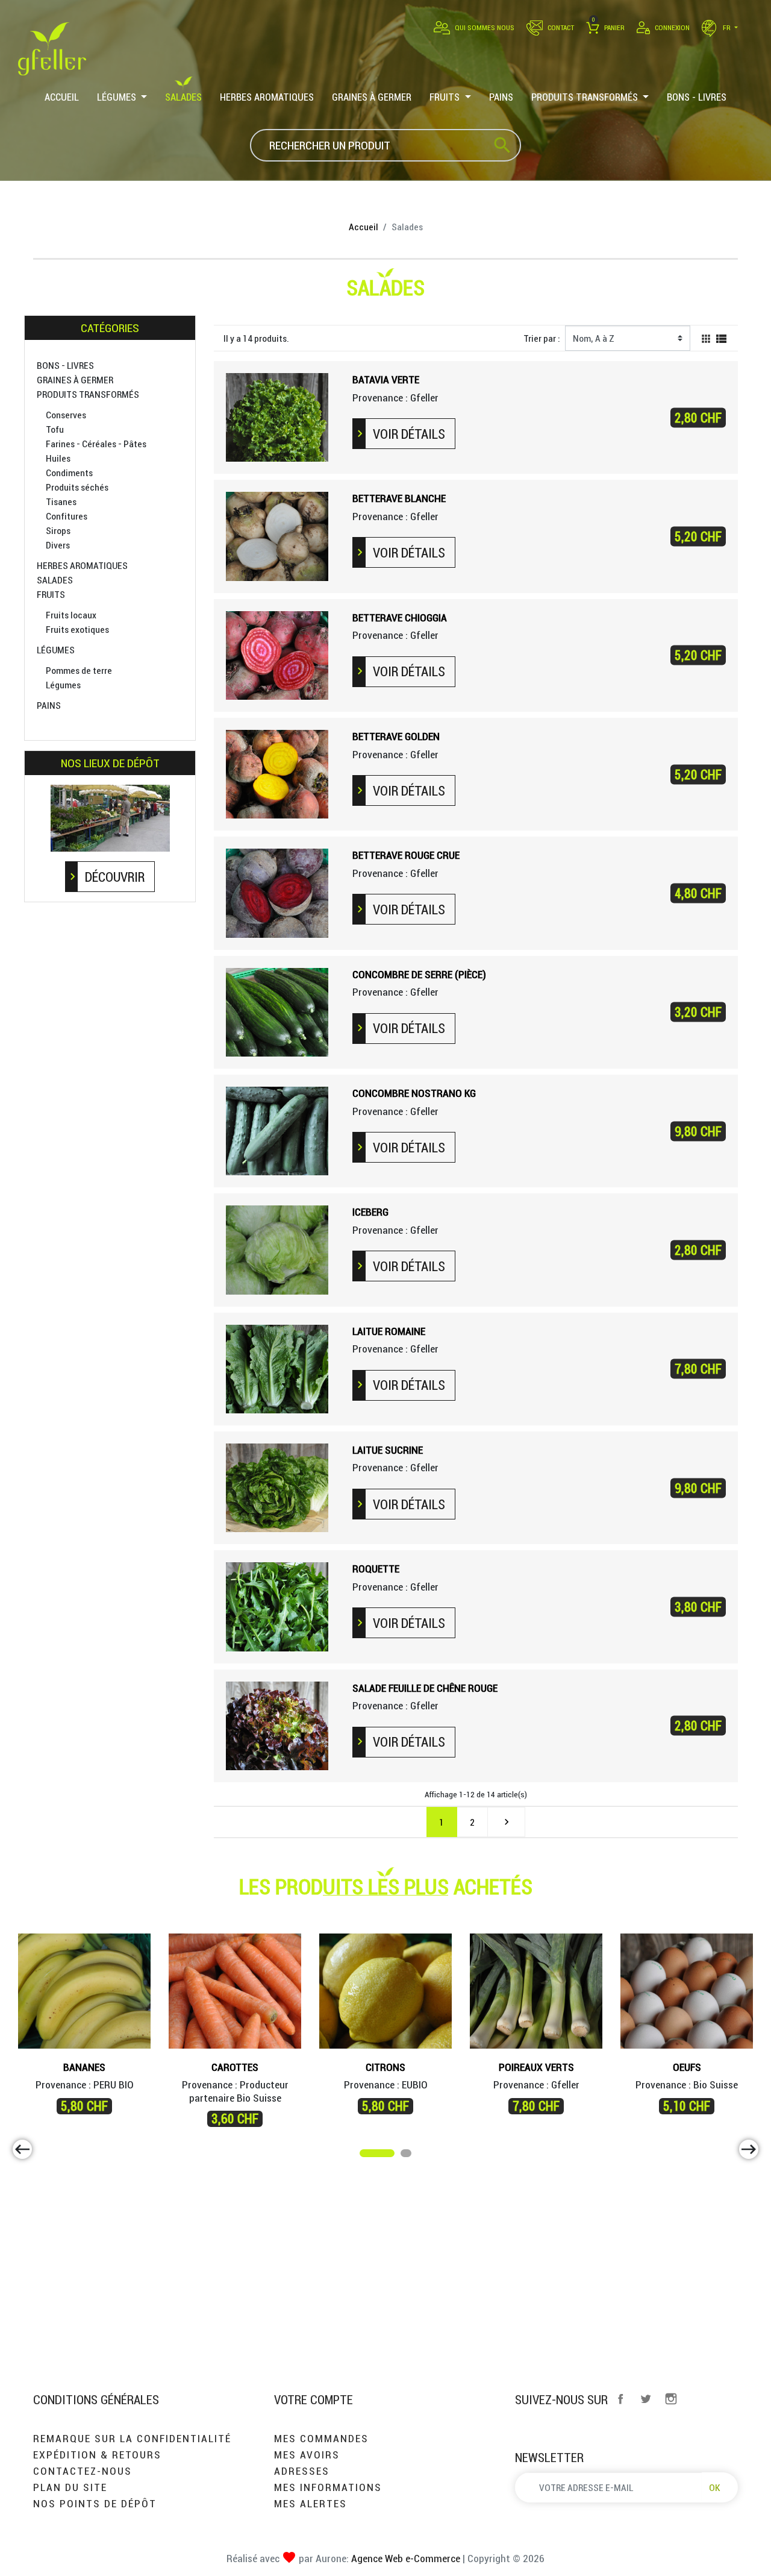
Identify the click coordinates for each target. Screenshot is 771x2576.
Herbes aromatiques (82, 565)
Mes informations (328, 2487)
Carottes (235, 2067)
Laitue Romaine (389, 1331)
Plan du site (70, 2487)
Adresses (302, 2471)
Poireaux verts (536, 2067)
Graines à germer (75, 380)
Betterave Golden (396, 736)
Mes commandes (321, 2438)
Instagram (671, 2399)
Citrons (385, 2067)
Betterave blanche (399, 498)
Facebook (620, 2399)
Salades (55, 580)
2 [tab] (407, 2155)
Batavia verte (386, 379)
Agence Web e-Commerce (404, 2558)
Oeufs (687, 2067)
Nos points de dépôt (95, 2503)
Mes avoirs (307, 2455)
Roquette (376, 1569)
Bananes (84, 2067)
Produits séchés (77, 487)
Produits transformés (88, 394)
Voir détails (409, 434)
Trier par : (542, 338)
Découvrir (115, 877)
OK (715, 2487)
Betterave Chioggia (400, 617)
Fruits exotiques (77, 629)
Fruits (51, 594)
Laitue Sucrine (388, 1450)
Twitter (646, 2399)
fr (727, 27)
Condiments (69, 473)
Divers (58, 545)
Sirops (58, 530)
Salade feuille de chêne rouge (425, 1688)
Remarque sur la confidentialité (132, 2438)
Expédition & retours (97, 2455)
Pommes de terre (79, 670)
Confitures (67, 516)
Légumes (56, 650)
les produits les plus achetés (386, 1886)
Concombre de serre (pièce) (419, 974)
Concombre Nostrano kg (414, 1093)
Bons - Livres (65, 365)
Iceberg (370, 1212)
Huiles (58, 458)
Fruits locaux (71, 615)
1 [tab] (366, 2155)
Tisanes (61, 501)
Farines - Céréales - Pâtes (96, 444)
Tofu (55, 429)
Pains (49, 705)
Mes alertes (311, 2503)
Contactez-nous (83, 2471)
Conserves (66, 415)
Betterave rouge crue (406, 855)
